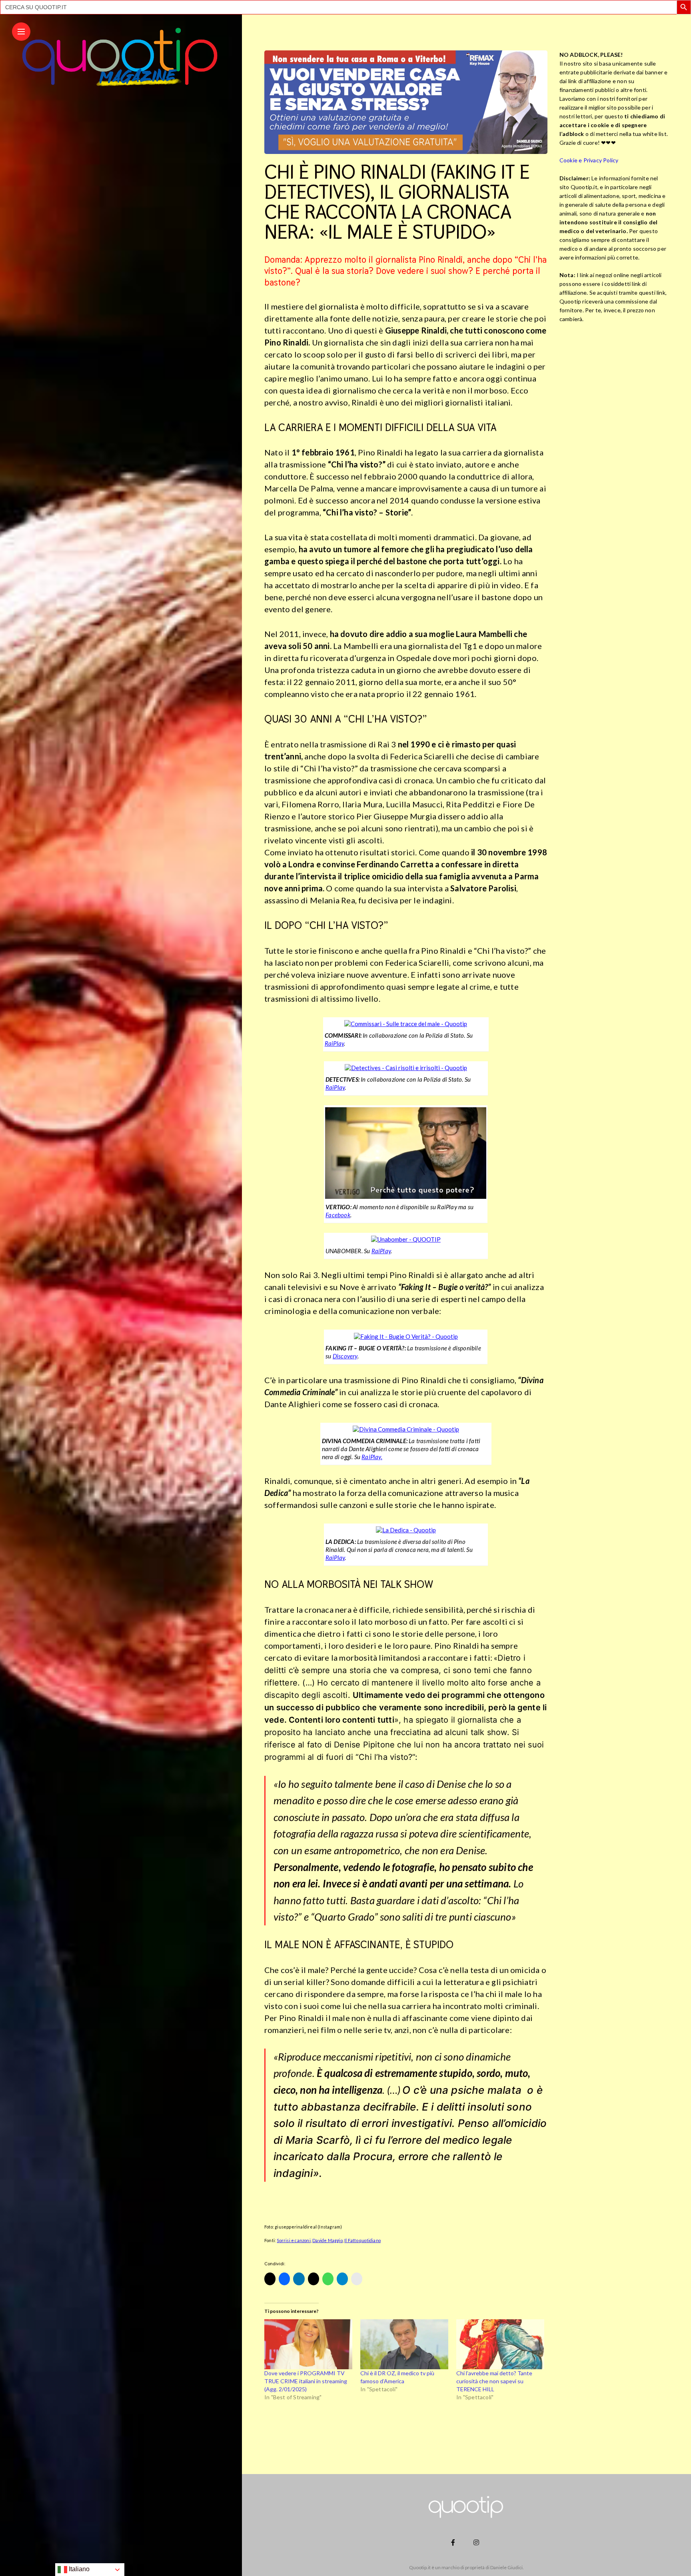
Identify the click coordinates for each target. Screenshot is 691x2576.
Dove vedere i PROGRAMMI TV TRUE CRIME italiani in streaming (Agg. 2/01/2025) (306, 2381)
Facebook (338, 1215)
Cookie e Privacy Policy (589, 160)
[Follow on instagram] (477, 2542)
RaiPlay (334, 1043)
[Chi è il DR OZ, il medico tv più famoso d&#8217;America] (404, 2344)
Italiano (78, 2569)
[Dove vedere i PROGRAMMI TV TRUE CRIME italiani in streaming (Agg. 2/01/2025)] (308, 2344)
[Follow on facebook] (454, 2542)
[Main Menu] (21, 32)
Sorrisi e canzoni (294, 2240)
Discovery (345, 1356)
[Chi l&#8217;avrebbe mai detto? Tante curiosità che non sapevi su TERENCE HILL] (500, 2344)
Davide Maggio (328, 2240)
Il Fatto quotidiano (362, 2240)
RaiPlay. (372, 1457)
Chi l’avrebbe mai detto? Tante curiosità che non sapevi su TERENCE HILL (494, 2381)
